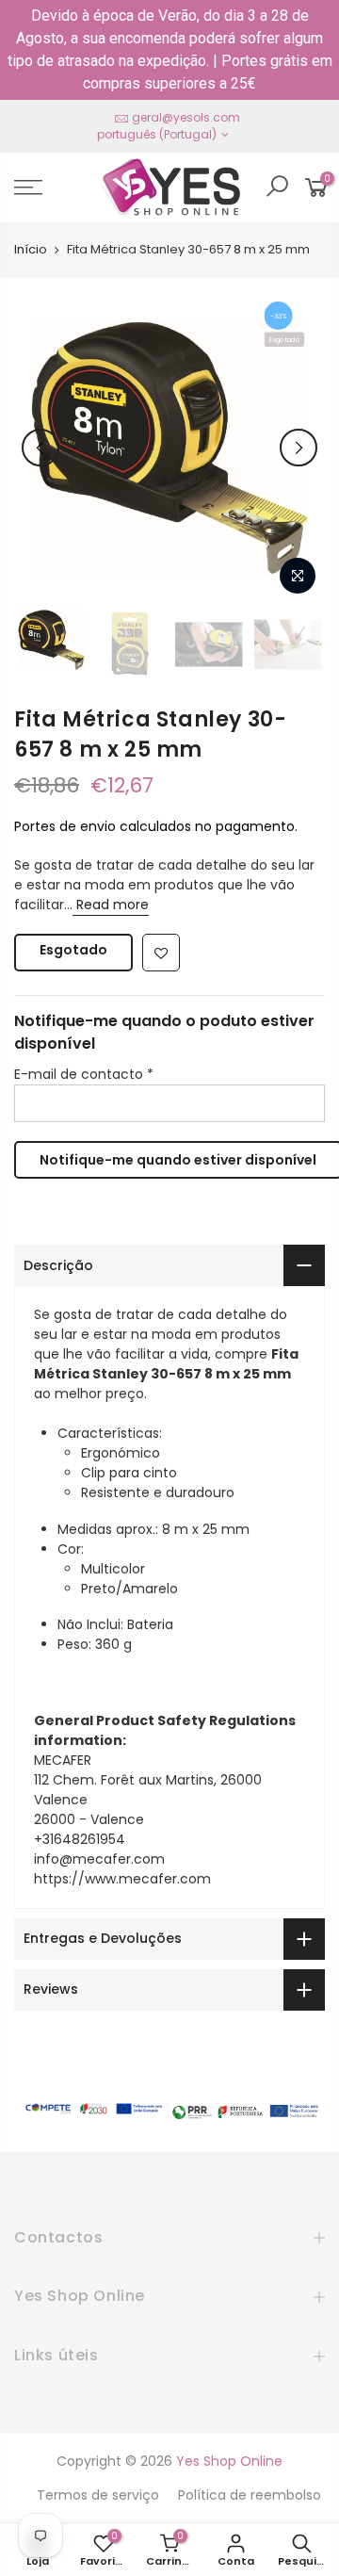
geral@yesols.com (186, 117)
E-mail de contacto (84, 1074)
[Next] (299, 448)
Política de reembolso (250, 2495)
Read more (111, 905)
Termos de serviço (98, 2495)
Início (31, 250)
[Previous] (40, 448)
